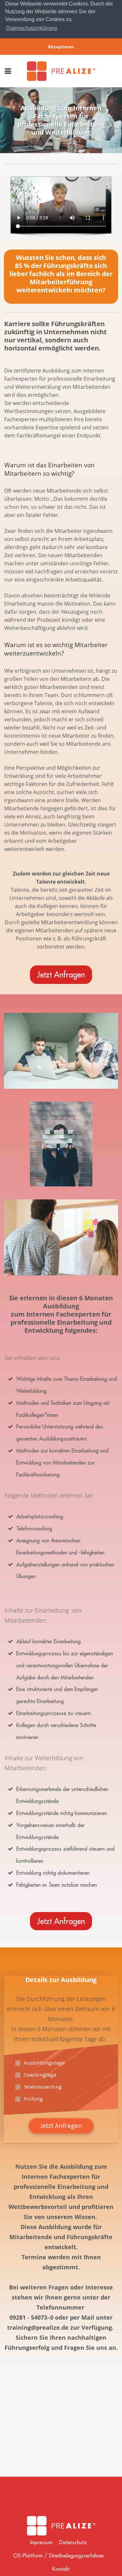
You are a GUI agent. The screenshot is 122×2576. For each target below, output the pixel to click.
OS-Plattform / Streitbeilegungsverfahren (59, 2556)
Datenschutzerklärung (32, 28)
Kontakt (61, 2569)
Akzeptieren (61, 47)
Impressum (41, 2542)
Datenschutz (73, 2542)
